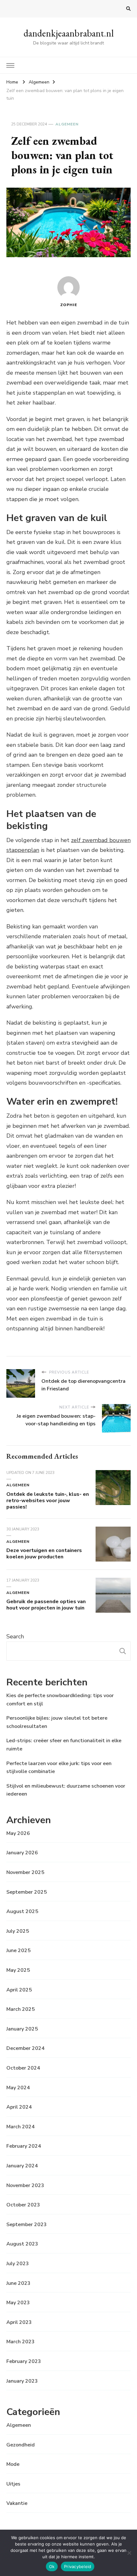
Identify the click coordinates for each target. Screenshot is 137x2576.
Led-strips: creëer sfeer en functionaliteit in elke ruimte (64, 1745)
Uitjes (13, 2484)
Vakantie (17, 2503)
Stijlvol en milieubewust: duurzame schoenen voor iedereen (66, 1790)
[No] (129, 2553)
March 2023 (21, 2342)
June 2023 (18, 2283)
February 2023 (24, 2361)
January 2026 (22, 1853)
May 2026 (18, 1833)
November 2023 (25, 2185)
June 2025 (18, 1950)
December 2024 (25, 2048)
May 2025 (18, 1970)
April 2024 (19, 2107)
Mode (13, 2464)
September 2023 (27, 2225)
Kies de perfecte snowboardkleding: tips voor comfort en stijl (60, 1700)
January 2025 (22, 2029)
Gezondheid (21, 2445)
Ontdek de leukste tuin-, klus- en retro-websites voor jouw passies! (48, 1501)
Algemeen (67, 124)
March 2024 (21, 2127)
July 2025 (18, 1931)
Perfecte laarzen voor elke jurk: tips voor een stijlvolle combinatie (59, 1768)
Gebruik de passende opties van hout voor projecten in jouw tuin (46, 1605)
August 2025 (22, 1911)
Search (15, 1636)
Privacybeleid (78, 2566)
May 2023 (18, 2303)
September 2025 (27, 1892)
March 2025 (21, 2009)
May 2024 (18, 2088)
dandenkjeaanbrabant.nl (69, 33)
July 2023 (18, 2264)
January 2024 (22, 2166)
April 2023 (19, 2322)
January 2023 (22, 2381)
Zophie (69, 305)
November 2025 (25, 1872)
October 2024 (23, 2068)
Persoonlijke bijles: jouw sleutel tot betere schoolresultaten (57, 1722)
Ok (52, 2566)
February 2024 (24, 2146)
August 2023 (22, 2244)
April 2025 (19, 1990)
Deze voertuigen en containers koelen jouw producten (44, 1554)
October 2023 (23, 2205)
